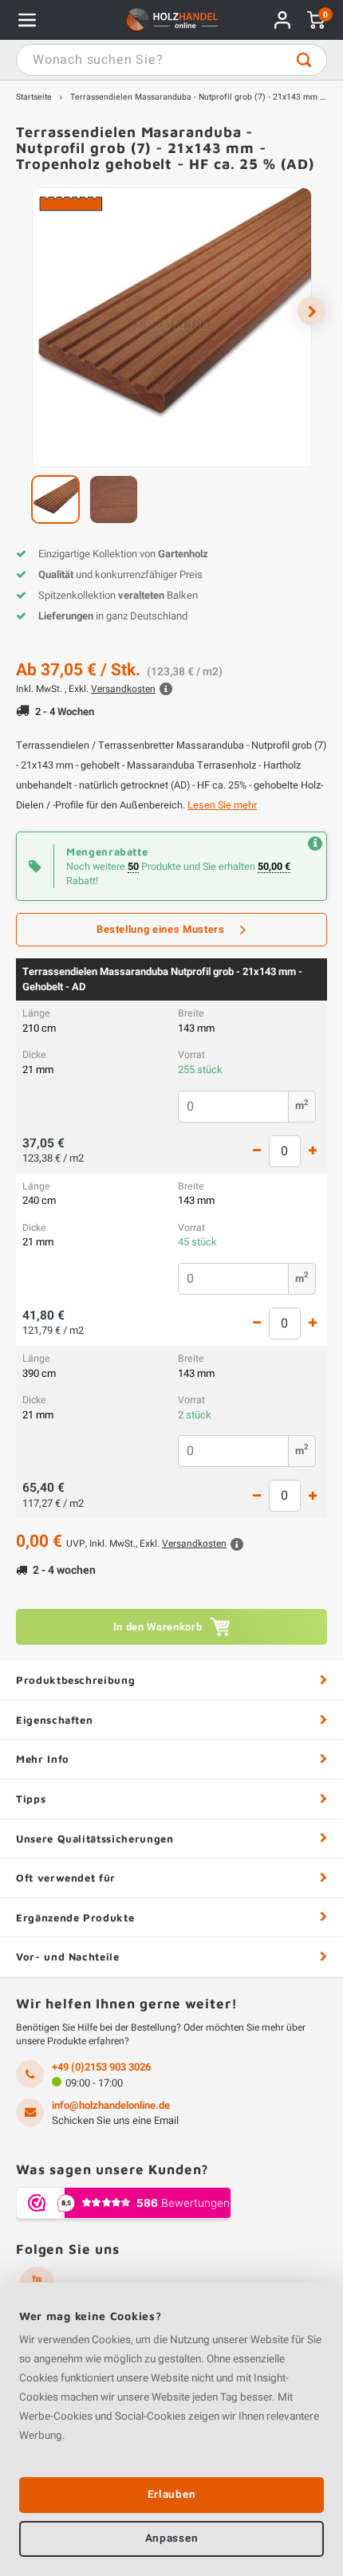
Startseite (34, 97)
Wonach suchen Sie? (304, 60)
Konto (282, 20)
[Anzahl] (285, 1151)
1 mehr (313, 1151)
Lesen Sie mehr (222, 805)
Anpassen (171, 2539)
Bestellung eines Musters (161, 929)
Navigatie (27, 20)
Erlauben (171, 2495)
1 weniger (257, 1151)
